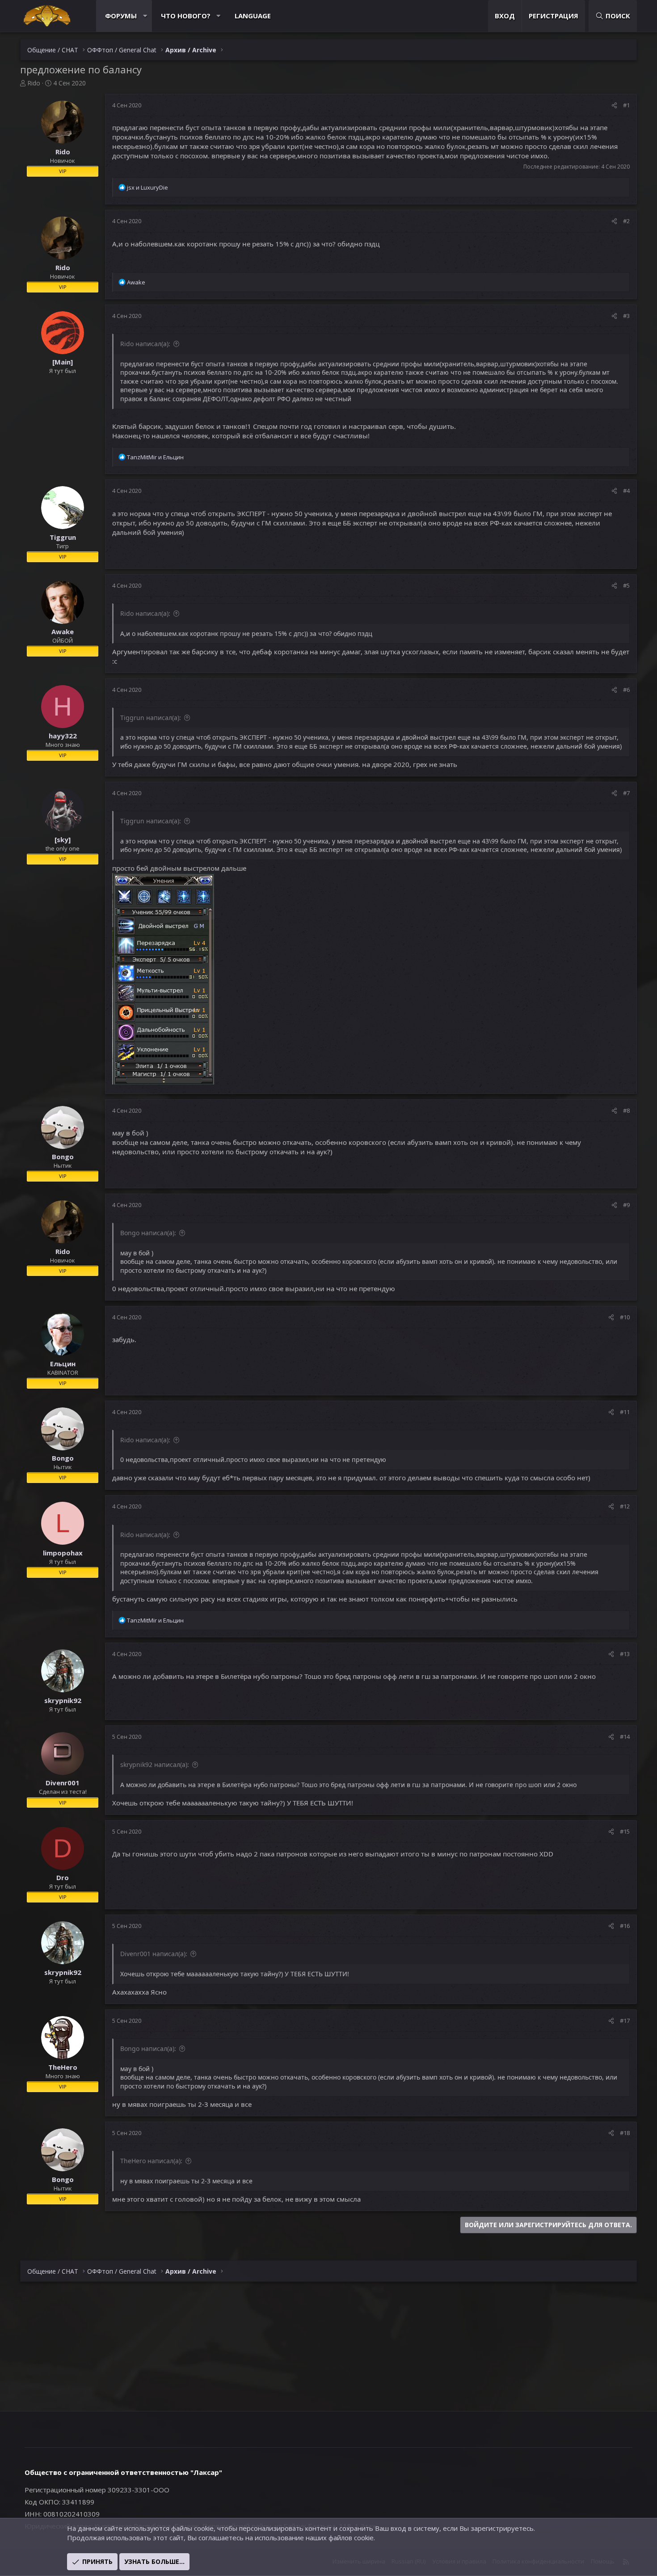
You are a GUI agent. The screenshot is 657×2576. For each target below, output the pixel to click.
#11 (625, 1412)
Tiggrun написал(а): (151, 718)
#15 (625, 1831)
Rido (34, 83)
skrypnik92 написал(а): (155, 1765)
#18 (625, 2133)
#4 (626, 491)
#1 (626, 105)
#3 (626, 316)
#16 (625, 1926)
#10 (625, 1317)
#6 (626, 690)
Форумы (121, 16)
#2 (626, 221)
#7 (626, 793)
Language (253, 16)
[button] (145, 16)
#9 (626, 1205)
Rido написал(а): (145, 344)
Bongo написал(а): (148, 1233)
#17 (625, 2021)
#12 (625, 1506)
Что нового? (186, 16)
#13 (625, 1654)
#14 (625, 1737)
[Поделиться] (614, 105)
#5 (626, 585)
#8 (626, 1110)
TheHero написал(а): (151, 2161)
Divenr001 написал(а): (154, 1954)
